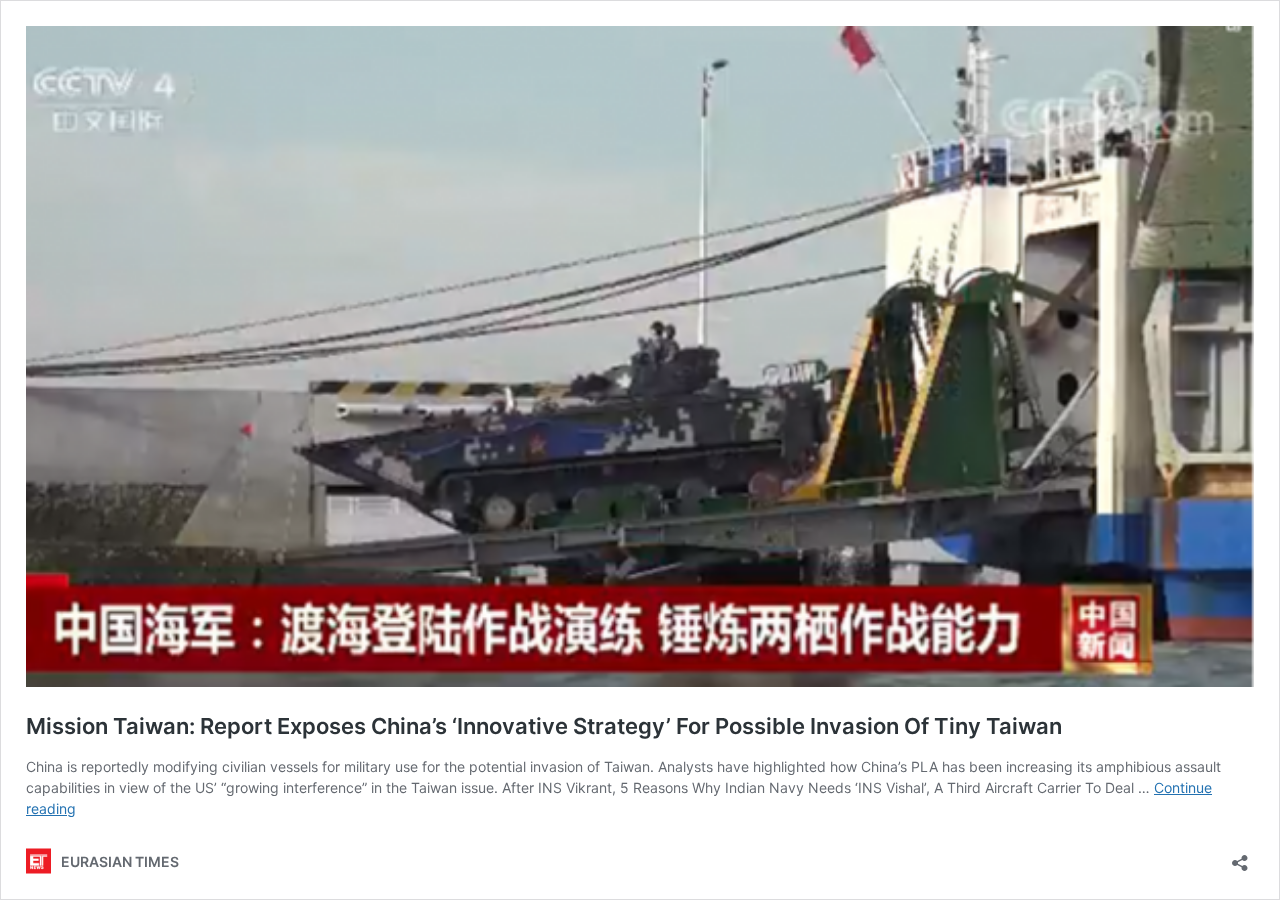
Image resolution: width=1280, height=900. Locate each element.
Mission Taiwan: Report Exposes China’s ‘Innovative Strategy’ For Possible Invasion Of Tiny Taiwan (544, 726)
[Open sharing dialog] (1240, 856)
